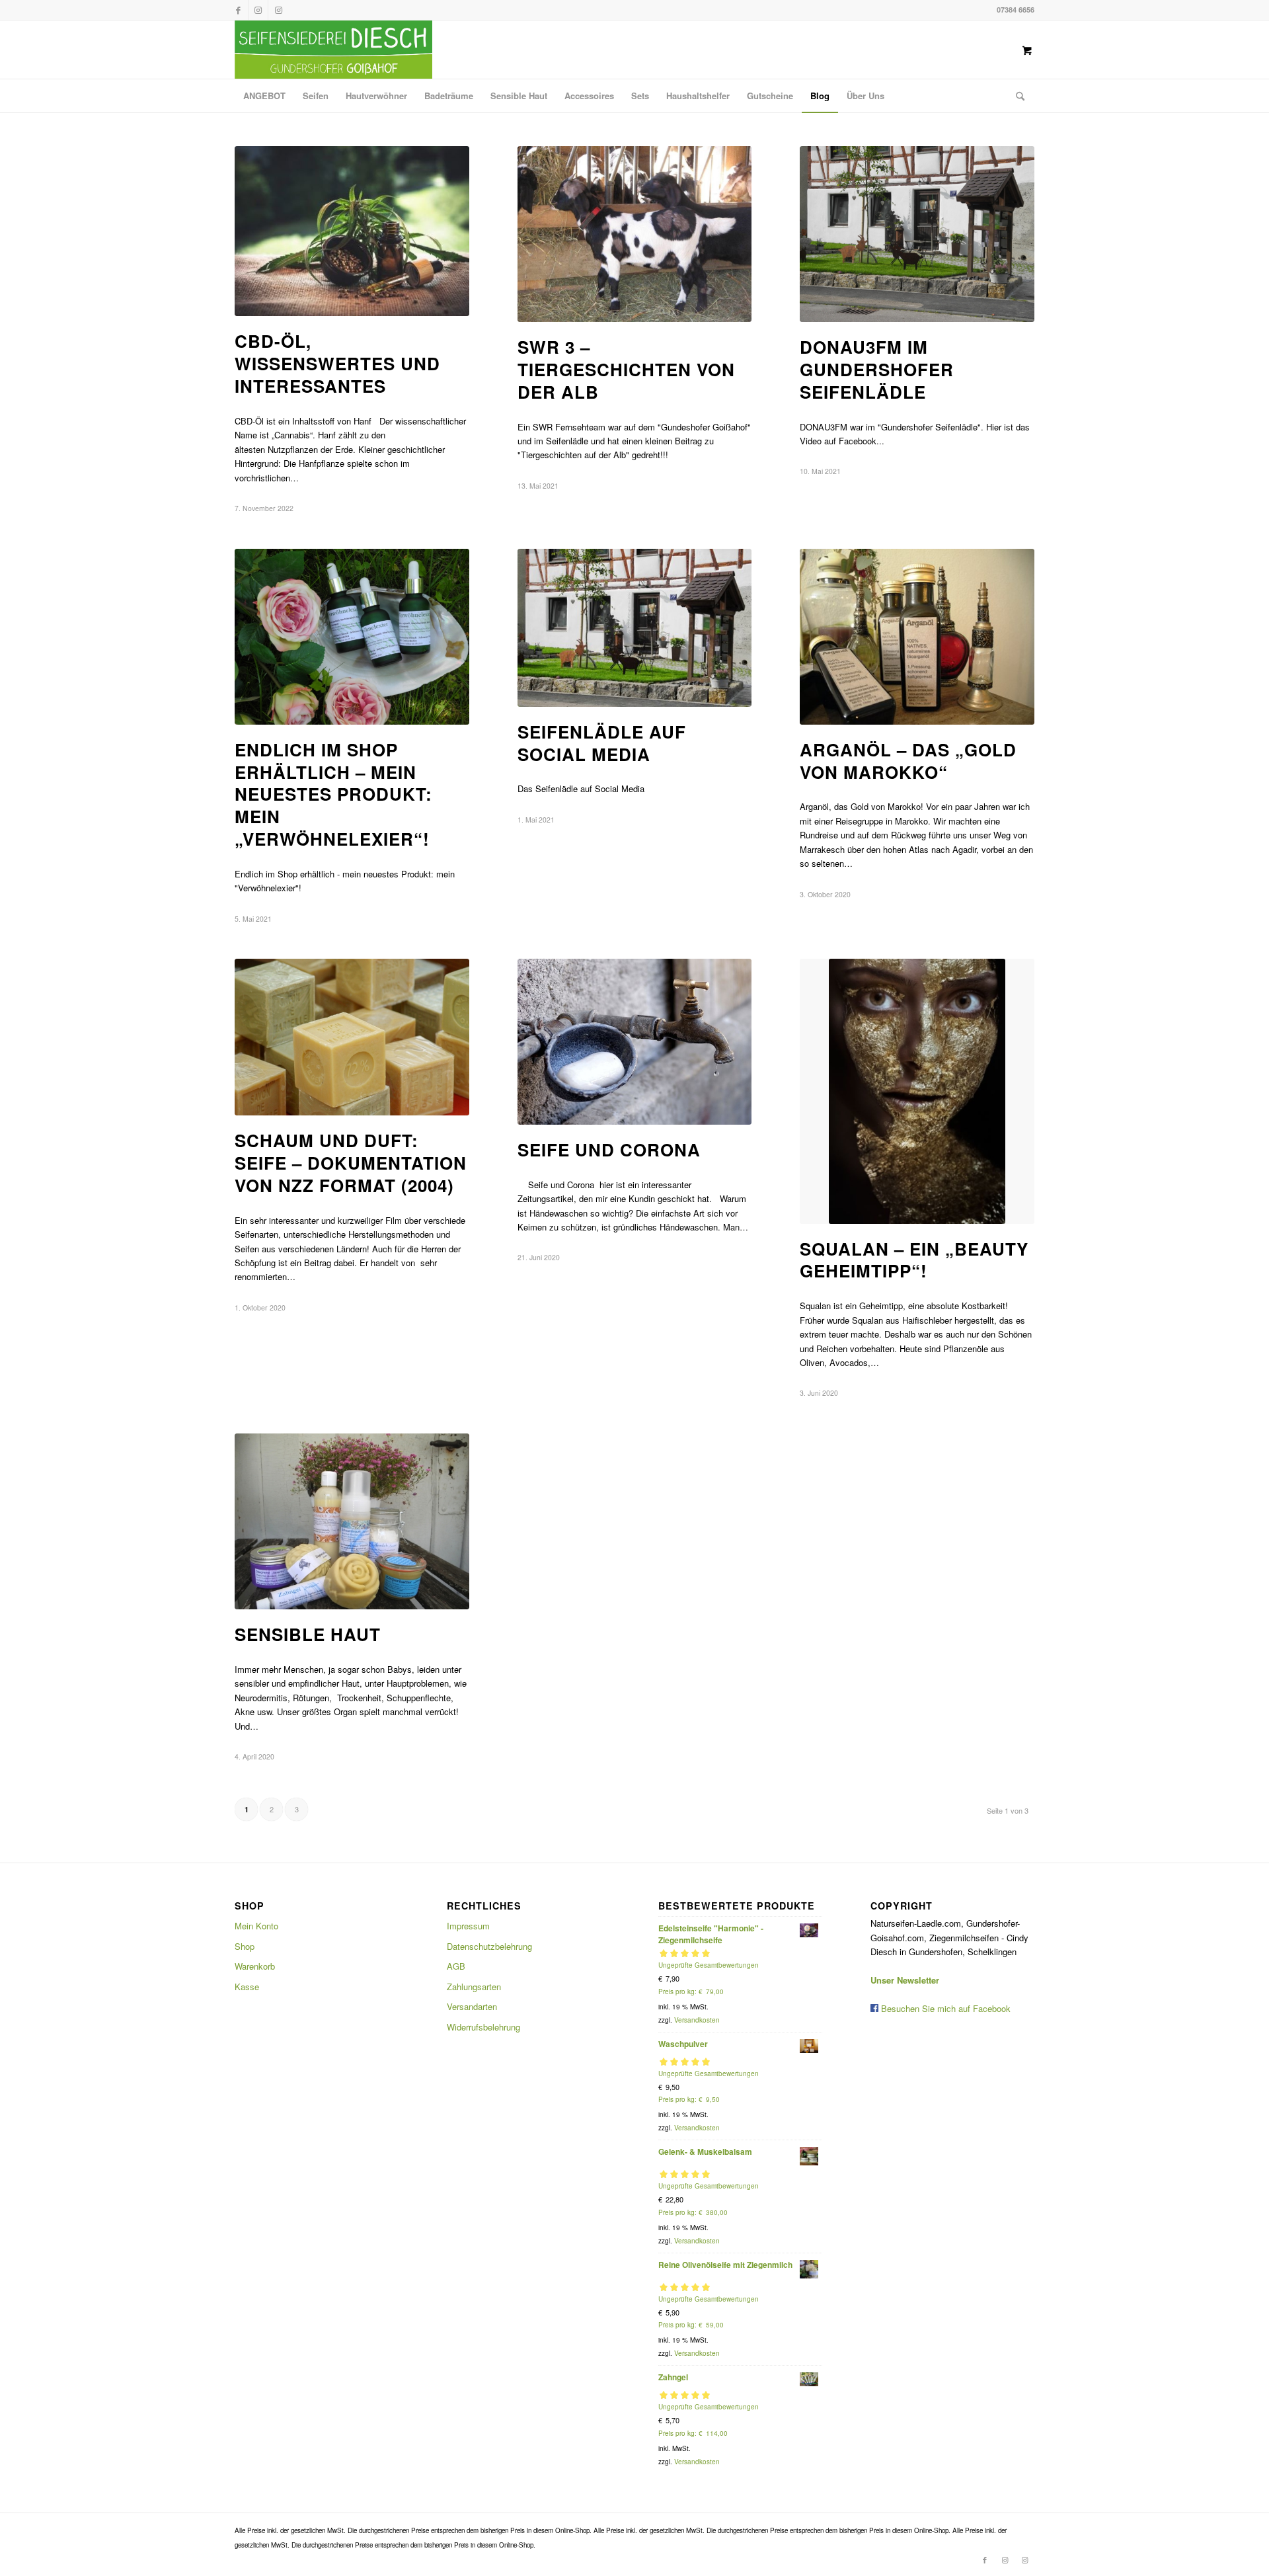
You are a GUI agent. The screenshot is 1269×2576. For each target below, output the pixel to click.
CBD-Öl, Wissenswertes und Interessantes (337, 363)
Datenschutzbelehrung (489, 1946)
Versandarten (472, 2006)
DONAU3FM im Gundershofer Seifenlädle (877, 369)
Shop (245, 1946)
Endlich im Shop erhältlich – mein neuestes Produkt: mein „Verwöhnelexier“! (333, 794)
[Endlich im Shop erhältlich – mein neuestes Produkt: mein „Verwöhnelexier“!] (352, 637)
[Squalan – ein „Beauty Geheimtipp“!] (917, 1091)
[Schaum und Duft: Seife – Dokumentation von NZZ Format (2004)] (352, 1037)
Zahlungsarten (474, 1987)
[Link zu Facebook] (238, 10)
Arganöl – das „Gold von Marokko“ (908, 761)
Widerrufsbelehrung (483, 2027)
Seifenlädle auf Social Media (602, 743)
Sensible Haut (308, 1634)
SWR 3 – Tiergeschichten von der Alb (626, 369)
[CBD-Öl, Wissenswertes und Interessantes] (352, 231)
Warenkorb (255, 1966)
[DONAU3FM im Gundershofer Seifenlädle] (917, 234)
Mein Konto (256, 1926)
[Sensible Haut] (352, 1521)
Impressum (468, 1926)
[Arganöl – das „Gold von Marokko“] (917, 637)
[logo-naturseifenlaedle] (333, 50)
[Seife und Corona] (635, 1042)
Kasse (247, 1987)
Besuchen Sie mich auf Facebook (944, 2008)
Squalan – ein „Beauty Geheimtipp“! (914, 1260)
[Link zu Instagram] (258, 10)
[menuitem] (264, 96)
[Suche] (1016, 96)
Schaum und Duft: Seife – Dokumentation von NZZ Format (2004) (351, 1163)
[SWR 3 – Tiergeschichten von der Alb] (635, 234)
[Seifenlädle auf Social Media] (635, 628)
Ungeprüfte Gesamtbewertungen (709, 1965)
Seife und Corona (609, 1149)
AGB (456, 1966)
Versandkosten (697, 2020)
